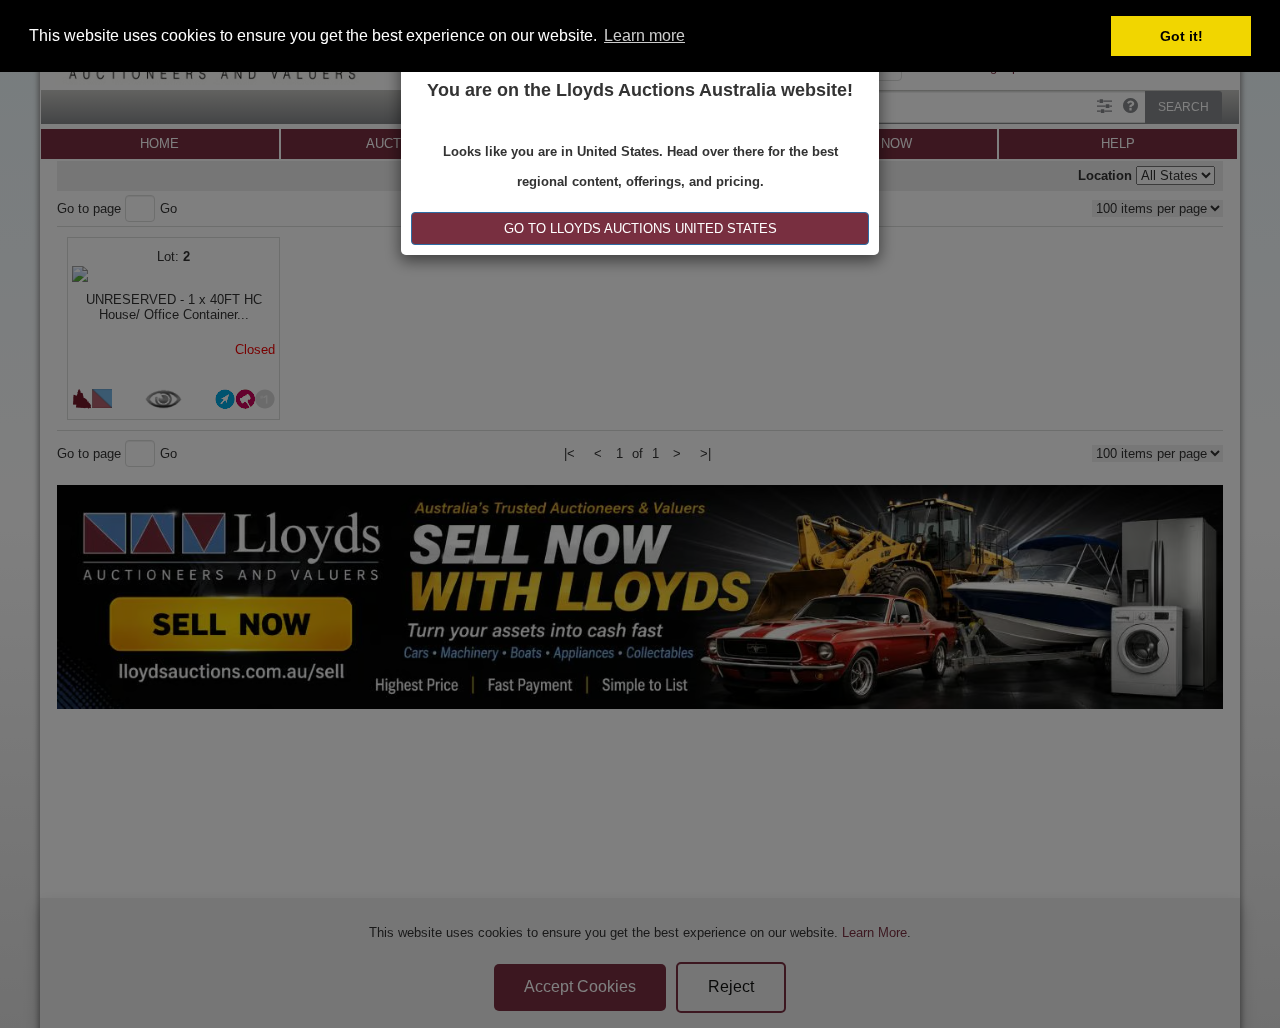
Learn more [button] (644, 35)
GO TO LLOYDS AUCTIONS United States (640, 228)
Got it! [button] (1181, 36)
